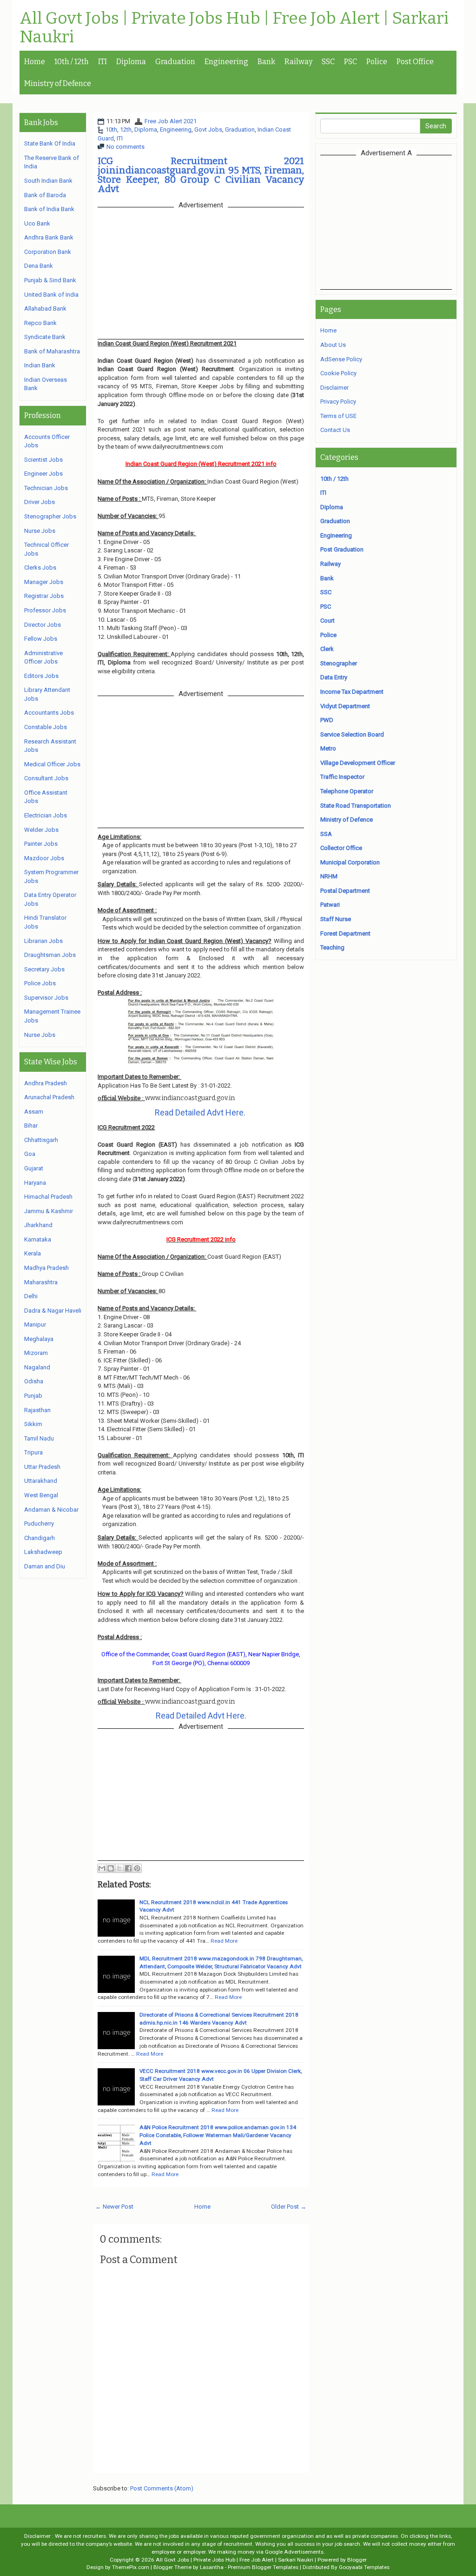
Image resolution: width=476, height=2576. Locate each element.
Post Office (415, 62)
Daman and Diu (45, 1566)
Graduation (175, 62)
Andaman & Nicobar (51, 1510)
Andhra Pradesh (46, 1083)
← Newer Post (114, 2207)
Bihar (31, 1125)
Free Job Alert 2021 (171, 121)
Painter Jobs (41, 844)
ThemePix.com (131, 2567)
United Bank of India (51, 295)
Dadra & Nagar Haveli (53, 1311)
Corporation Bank (48, 252)
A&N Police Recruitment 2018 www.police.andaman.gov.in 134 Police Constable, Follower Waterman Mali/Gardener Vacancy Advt (218, 2135)
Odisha (34, 1381)
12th (126, 129)
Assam (34, 1112)
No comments (126, 147)
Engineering (226, 62)
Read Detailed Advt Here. (200, 1112)
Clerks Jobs (40, 568)
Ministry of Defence (58, 83)
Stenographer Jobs (50, 516)
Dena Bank (39, 266)
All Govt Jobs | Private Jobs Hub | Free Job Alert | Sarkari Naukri (234, 28)
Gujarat (34, 1168)
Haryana (35, 1183)
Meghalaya (39, 1339)
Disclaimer (334, 388)
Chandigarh (40, 1538)
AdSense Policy (341, 359)
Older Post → (289, 2207)
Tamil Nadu (39, 1438)
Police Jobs (40, 983)
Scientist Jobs (43, 460)
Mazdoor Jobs (44, 858)
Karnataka (38, 1239)
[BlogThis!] (111, 1868)
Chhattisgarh (41, 1140)
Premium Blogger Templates (263, 2567)
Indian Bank (40, 365)
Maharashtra (41, 1282)
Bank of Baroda (45, 195)
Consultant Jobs (46, 778)
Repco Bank (40, 323)
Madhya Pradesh (46, 1268)
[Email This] (102, 1868)
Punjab (33, 1396)
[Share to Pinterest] (137, 1868)
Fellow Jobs (41, 639)
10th (111, 129)
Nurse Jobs (40, 531)
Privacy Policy (338, 402)
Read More (224, 1941)
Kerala (33, 1253)
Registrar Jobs (44, 596)
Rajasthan (37, 1410)
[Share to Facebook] (128, 1868)
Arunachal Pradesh (49, 1097)
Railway (298, 62)
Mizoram (36, 1353)
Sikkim (33, 1424)
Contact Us (335, 430)
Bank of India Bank (49, 209)
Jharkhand (38, 1225)
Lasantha (212, 2567)
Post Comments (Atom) (162, 2488)
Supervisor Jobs (46, 998)
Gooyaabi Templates (364, 2567)
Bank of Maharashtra (52, 351)
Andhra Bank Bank (49, 237)
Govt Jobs (208, 129)
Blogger (357, 2560)
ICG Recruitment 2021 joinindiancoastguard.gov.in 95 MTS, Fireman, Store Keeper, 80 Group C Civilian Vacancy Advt (201, 175)
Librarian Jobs (43, 941)
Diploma (131, 62)
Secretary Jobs (44, 969)
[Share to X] (119, 1868)
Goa (30, 1154)
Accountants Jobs (49, 713)
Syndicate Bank (45, 337)
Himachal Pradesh (48, 1197)
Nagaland (37, 1367)
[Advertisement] (398, 222)
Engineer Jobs (43, 474)
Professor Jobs (45, 610)
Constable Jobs (46, 727)
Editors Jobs (41, 676)
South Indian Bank (48, 181)
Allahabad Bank (45, 309)
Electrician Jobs (46, 815)
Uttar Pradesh (42, 1467)
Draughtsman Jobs (50, 955)
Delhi (31, 1296)
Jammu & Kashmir (49, 1211)
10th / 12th (72, 62)
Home (35, 62)
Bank (266, 62)
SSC (328, 62)
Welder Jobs (41, 830)
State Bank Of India (50, 143)
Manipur (35, 1325)
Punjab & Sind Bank (50, 280)
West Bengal (41, 1495)
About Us (333, 345)
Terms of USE (338, 416)
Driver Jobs (40, 502)
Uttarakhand (41, 1481)
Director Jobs (43, 625)
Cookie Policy (338, 373)
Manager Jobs (44, 582)
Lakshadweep (43, 1552)
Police (377, 62)
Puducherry (39, 1524)
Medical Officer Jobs (52, 764)
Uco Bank (37, 223)
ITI (102, 62)
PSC (350, 62)
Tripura (33, 1452)
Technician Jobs (46, 488)
